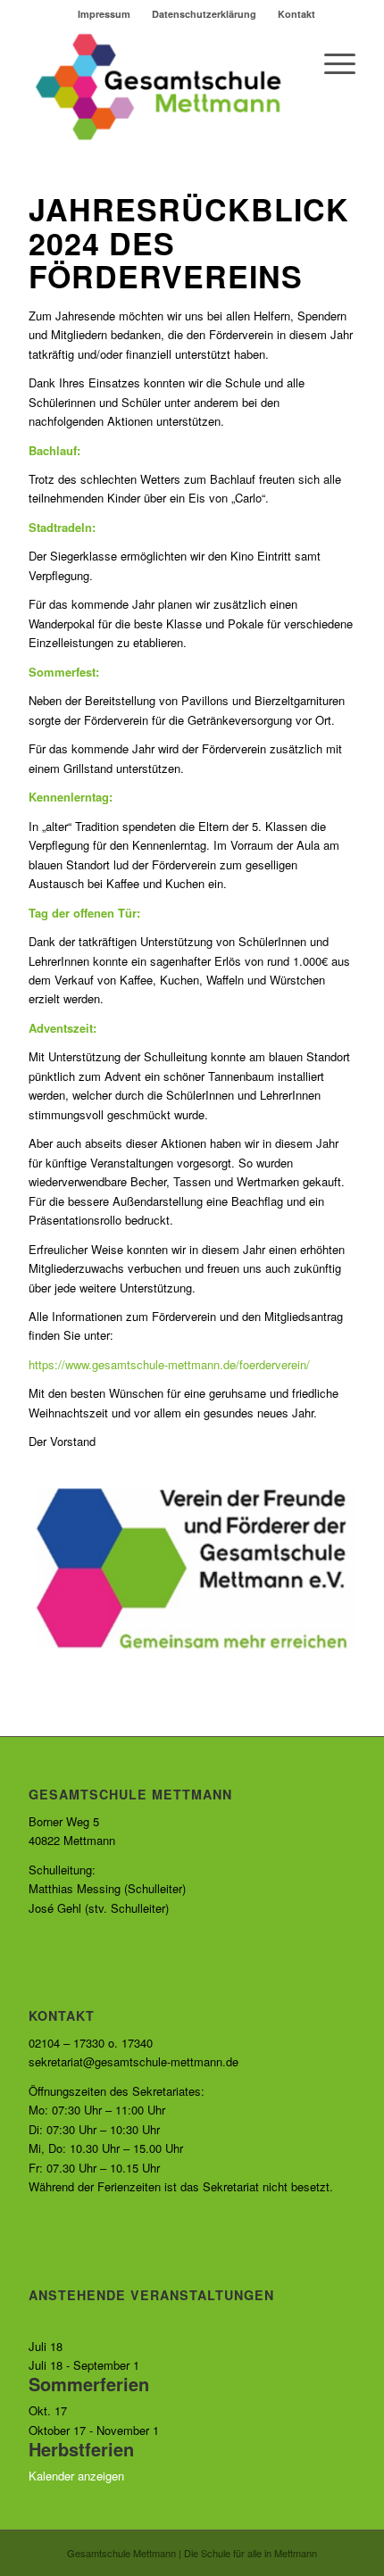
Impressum (104, 14)
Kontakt (296, 14)
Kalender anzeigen (76, 2476)
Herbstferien (81, 2449)
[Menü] (331, 63)
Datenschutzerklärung (204, 14)
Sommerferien (89, 2384)
